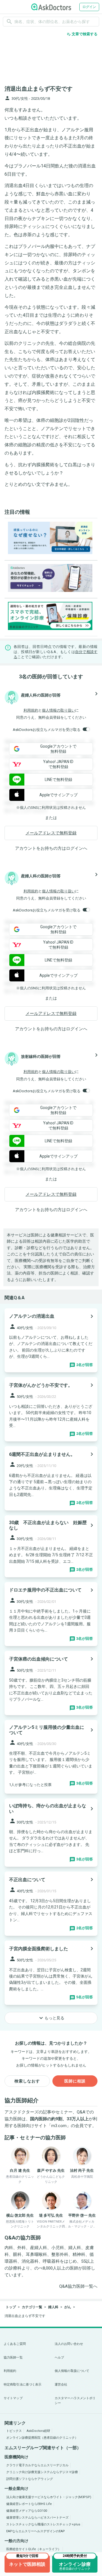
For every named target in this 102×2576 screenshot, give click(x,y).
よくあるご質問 (15, 2344)
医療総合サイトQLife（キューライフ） (34, 2549)
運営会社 (61, 2385)
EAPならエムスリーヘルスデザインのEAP (36, 2531)
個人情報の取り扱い (59, 710)
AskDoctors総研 (38, 2431)
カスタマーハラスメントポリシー (75, 2401)
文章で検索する (82, 34)
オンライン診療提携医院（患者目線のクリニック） (42, 2438)
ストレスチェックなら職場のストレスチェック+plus (43, 2524)
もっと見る (51, 2018)
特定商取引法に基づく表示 (23, 2385)
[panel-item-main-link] (51, 1340)
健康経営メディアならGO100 (27, 2511)
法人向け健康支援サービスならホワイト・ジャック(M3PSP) (49, 2497)
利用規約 (31, 710)
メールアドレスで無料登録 (51, 833)
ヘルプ (59, 2358)
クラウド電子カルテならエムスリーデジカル (37, 2465)
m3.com (59, 2126)
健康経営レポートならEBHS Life (29, 2504)
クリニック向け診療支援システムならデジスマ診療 (42, 2472)
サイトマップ (13, 2398)
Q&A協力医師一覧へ (78, 2286)
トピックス (14, 2431)
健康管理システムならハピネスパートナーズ (37, 2518)
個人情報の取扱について (72, 2371)
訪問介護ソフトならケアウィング (30, 2479)
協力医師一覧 (13, 2358)
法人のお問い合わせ (69, 2344)
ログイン (89, 7)
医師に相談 (75, 2081)
